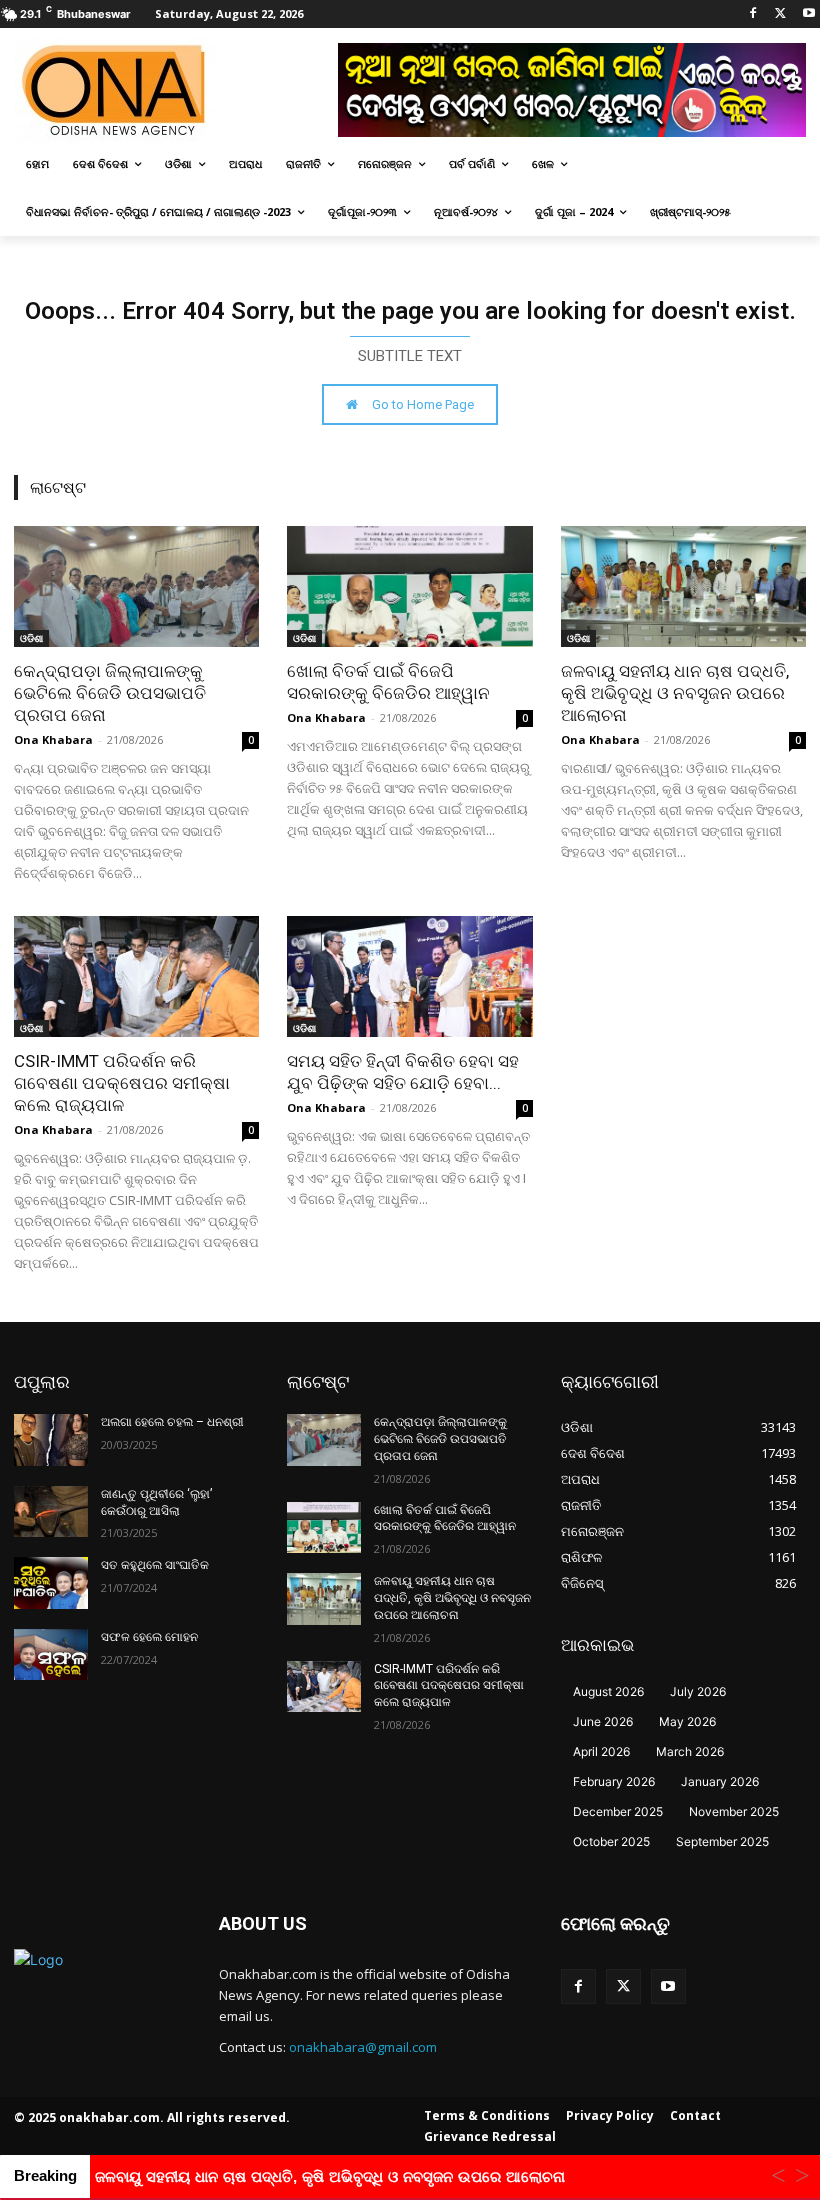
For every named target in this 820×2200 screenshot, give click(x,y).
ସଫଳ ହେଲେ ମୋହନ (149, 1637)
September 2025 (722, 1841)
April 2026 (601, 1751)
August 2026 (608, 1691)
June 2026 (603, 1721)
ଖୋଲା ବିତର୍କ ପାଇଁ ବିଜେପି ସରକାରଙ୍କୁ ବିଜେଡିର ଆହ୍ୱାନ (445, 1518)
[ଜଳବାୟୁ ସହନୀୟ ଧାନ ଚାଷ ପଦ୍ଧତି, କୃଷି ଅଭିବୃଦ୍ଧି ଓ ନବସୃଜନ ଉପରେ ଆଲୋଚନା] (683, 586)
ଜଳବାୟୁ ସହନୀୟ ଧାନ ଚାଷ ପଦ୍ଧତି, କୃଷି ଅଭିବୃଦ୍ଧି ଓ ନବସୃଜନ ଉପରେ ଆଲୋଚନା (675, 693)
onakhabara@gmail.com (363, 2047)
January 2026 (720, 1781)
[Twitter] (780, 14)
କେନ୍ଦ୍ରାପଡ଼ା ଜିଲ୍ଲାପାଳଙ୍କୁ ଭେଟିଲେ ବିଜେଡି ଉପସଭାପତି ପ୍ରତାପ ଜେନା (110, 693)
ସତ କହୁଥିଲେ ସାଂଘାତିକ (155, 1565)
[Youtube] (808, 14)
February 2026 (614, 1781)
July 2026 (698, 1691)
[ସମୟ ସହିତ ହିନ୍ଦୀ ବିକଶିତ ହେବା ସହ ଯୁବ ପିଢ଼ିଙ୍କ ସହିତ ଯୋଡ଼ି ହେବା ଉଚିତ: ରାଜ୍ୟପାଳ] (409, 976)
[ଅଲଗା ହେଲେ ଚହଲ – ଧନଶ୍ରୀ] (51, 1440)
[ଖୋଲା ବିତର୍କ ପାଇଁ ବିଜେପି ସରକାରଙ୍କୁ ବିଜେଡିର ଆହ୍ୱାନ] (409, 586)
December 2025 (618, 1811)
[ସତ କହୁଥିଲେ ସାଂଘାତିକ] (51, 1583)
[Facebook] (753, 14)
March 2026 (690, 1751)
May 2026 (687, 1721)
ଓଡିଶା (31, 638)
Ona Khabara (53, 739)
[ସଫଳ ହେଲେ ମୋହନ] (51, 1655)
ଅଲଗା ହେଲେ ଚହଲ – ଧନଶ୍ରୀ (172, 1422)
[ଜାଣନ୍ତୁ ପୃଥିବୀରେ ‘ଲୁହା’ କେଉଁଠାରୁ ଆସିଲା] (51, 1512)
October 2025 (611, 1841)
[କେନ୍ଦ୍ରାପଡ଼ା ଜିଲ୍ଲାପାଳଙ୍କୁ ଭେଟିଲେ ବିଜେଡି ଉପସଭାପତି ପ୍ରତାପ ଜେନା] (136, 586)
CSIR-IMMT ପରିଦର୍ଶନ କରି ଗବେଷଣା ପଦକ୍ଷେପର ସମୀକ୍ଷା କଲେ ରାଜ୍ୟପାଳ (122, 1083)
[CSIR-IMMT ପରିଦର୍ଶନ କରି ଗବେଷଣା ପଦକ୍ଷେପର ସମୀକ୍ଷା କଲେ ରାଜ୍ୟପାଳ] (136, 976)
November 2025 (734, 1811)
